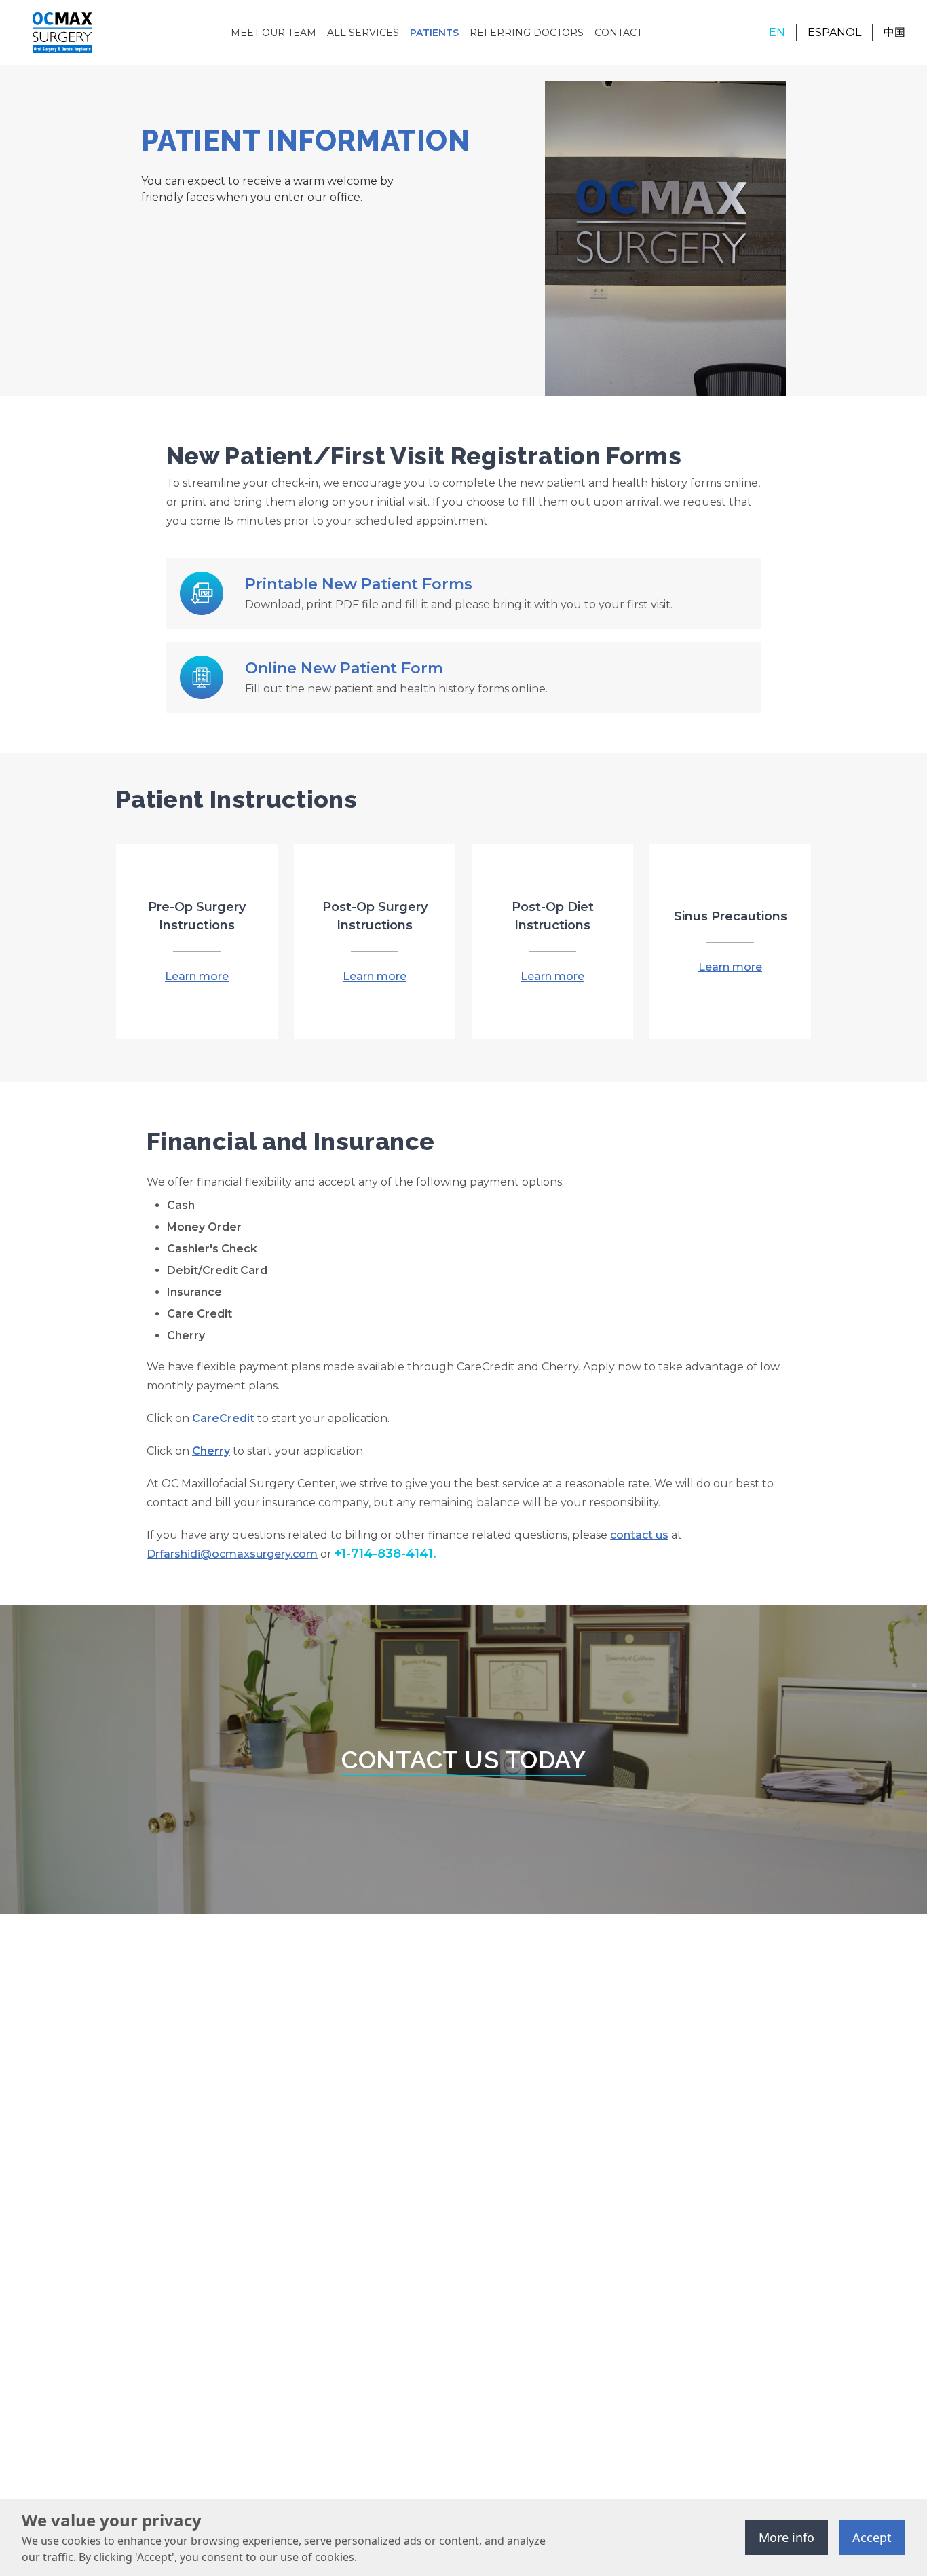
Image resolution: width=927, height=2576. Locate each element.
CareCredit (223, 1418)
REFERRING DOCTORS (527, 33)
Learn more (197, 976)
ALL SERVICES (363, 33)
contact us (639, 1535)
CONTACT (618, 33)
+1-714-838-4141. (385, 1554)
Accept (872, 2537)
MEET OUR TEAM (273, 33)
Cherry (211, 1451)
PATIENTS (434, 33)
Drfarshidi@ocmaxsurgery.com (232, 1554)
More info (787, 2537)
